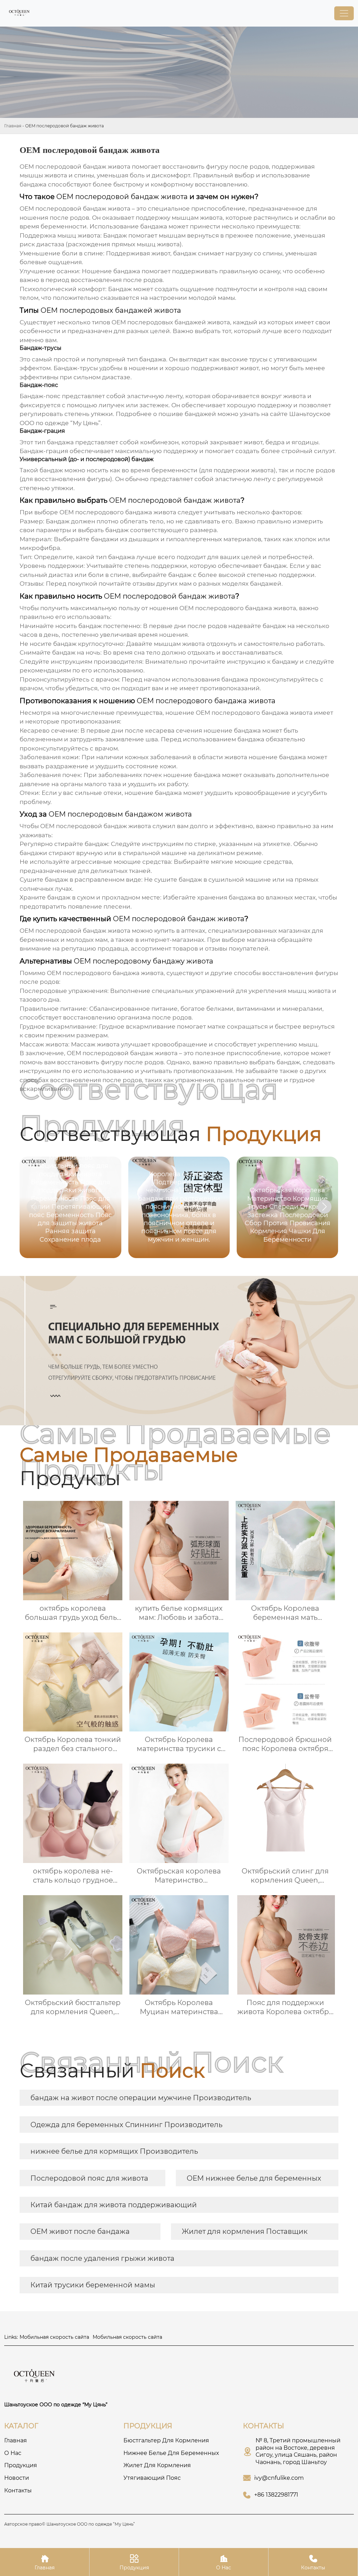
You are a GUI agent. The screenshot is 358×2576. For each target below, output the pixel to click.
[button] (324, 1207)
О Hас (224, 2562)
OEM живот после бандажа (80, 2231)
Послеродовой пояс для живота (89, 2178)
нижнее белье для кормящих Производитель (114, 2151)
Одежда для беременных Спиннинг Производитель (126, 2125)
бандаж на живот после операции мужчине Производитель (141, 2098)
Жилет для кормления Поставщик (245, 2231)
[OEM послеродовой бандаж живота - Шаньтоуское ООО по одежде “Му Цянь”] (20, 13)
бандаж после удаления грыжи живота (102, 2258)
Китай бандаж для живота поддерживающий (114, 2205)
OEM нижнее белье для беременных (254, 2178)
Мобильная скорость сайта (54, 2337)
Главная (13, 126)
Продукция (134, 2562)
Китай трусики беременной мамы (93, 2285)
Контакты (313, 2562)
